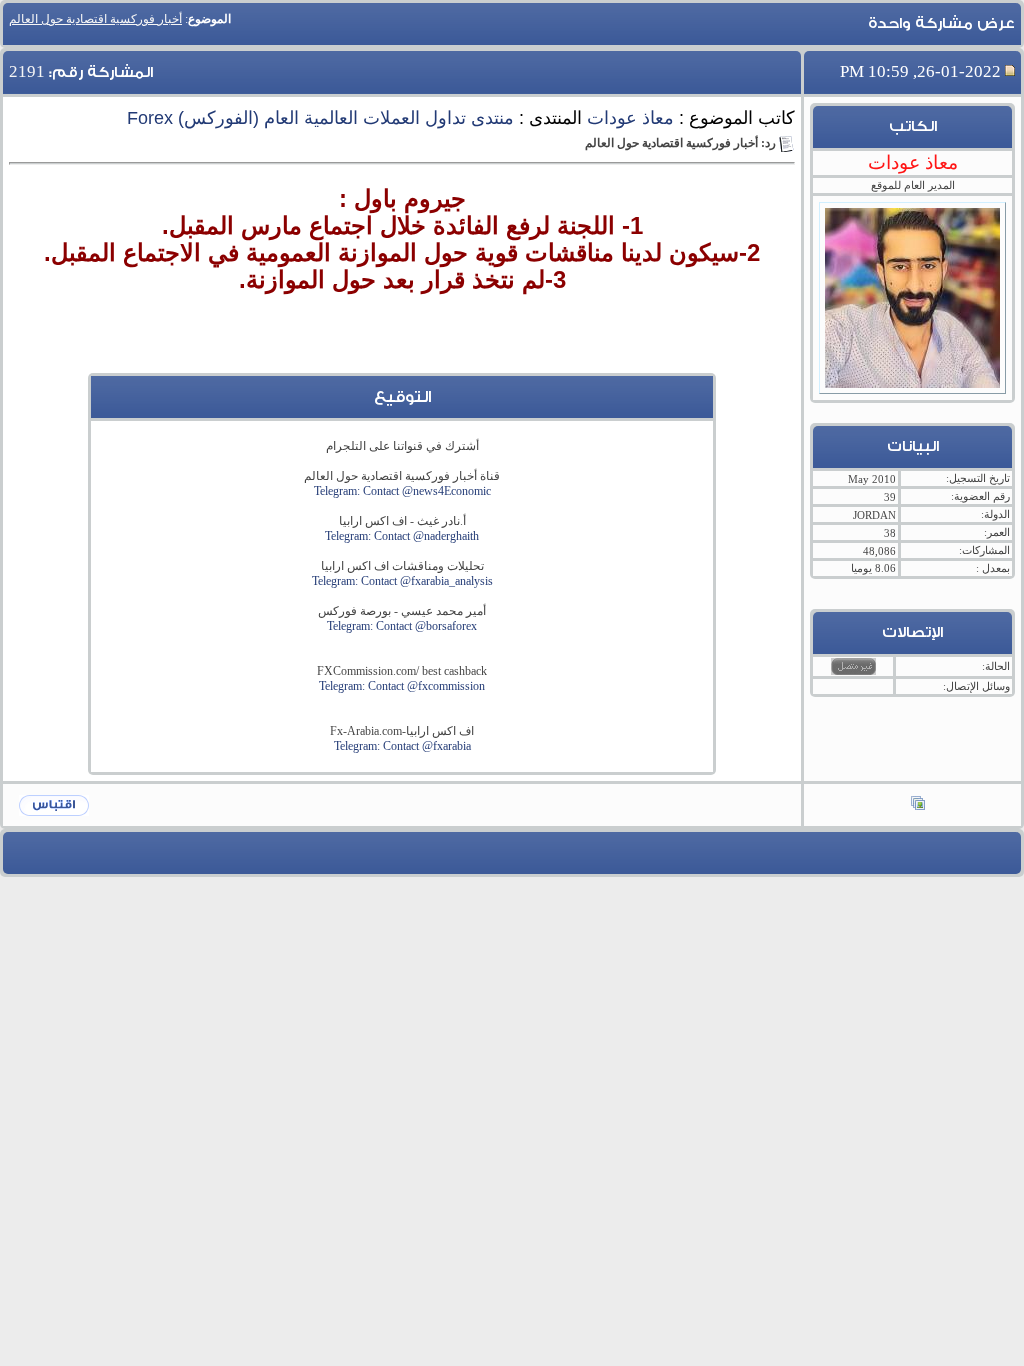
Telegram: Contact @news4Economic (402, 491)
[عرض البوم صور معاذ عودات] (918, 805)
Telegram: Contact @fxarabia (402, 746)
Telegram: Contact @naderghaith (402, 536)
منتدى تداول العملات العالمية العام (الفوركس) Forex (320, 118)
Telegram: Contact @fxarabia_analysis (402, 581)
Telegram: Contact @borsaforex (402, 626)
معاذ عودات (630, 118)
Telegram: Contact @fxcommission (402, 686)
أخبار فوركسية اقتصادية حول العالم (95, 19)
